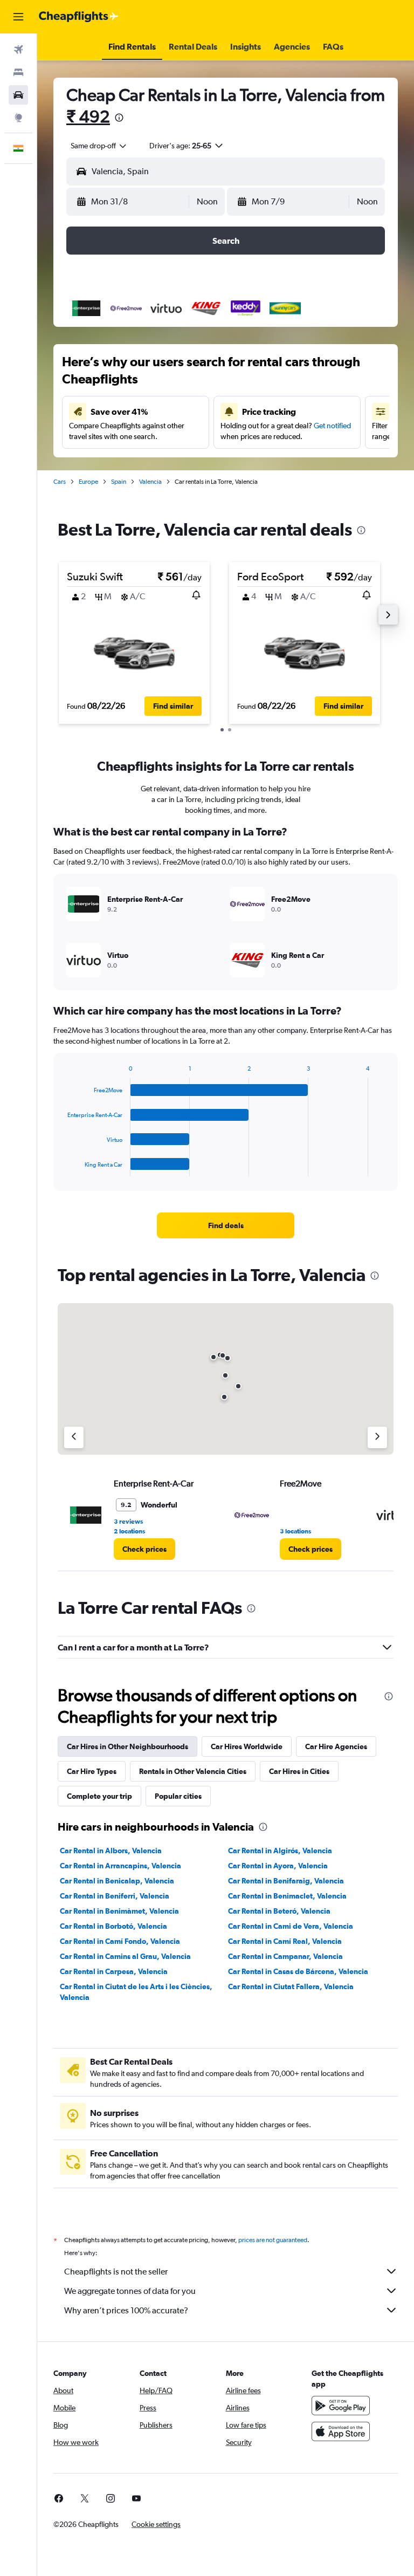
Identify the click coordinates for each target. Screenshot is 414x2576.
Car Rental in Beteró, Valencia (279, 1911)
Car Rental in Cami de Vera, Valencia (291, 1926)
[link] (226, 1225)
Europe (88, 482)
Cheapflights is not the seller (116, 2272)
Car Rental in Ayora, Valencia (278, 1866)
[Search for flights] (18, 50)
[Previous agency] (74, 1437)
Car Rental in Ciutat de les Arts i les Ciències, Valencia (136, 1992)
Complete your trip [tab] (99, 1796)
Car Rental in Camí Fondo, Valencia (120, 1941)
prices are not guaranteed (273, 2240)
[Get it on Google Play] (341, 2406)
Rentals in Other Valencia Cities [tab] (193, 1771)
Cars (60, 482)
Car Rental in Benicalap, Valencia (117, 1881)
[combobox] (99, 146)
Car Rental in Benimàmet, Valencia (119, 1911)
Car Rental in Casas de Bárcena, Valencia (298, 1971)
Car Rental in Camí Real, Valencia (285, 1941)
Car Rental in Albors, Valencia (111, 1851)
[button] (18, 17)
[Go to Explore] (18, 118)
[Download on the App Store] (341, 2431)
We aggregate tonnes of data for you (130, 2291)
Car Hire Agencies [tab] (336, 1746)
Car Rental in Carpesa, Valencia (114, 1971)
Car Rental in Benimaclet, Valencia (287, 1896)
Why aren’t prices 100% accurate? (126, 2310)
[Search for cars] (18, 95)
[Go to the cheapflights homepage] (79, 17)
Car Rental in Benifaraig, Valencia (286, 1881)
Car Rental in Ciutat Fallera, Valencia (291, 1986)
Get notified (332, 426)
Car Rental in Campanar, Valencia (285, 1956)
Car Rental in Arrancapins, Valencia (120, 1866)
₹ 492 (88, 116)
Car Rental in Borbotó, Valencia (113, 1926)
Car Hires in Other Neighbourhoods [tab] (127, 1746)
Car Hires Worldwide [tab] (247, 1746)
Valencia (150, 482)
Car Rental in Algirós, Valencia (280, 1851)
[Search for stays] (18, 72)
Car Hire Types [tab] (92, 1771)
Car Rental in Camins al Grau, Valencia (125, 1956)
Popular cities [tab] (178, 1796)
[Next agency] (377, 1437)
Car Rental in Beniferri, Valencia (115, 1896)
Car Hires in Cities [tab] (299, 1771)
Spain (119, 482)
